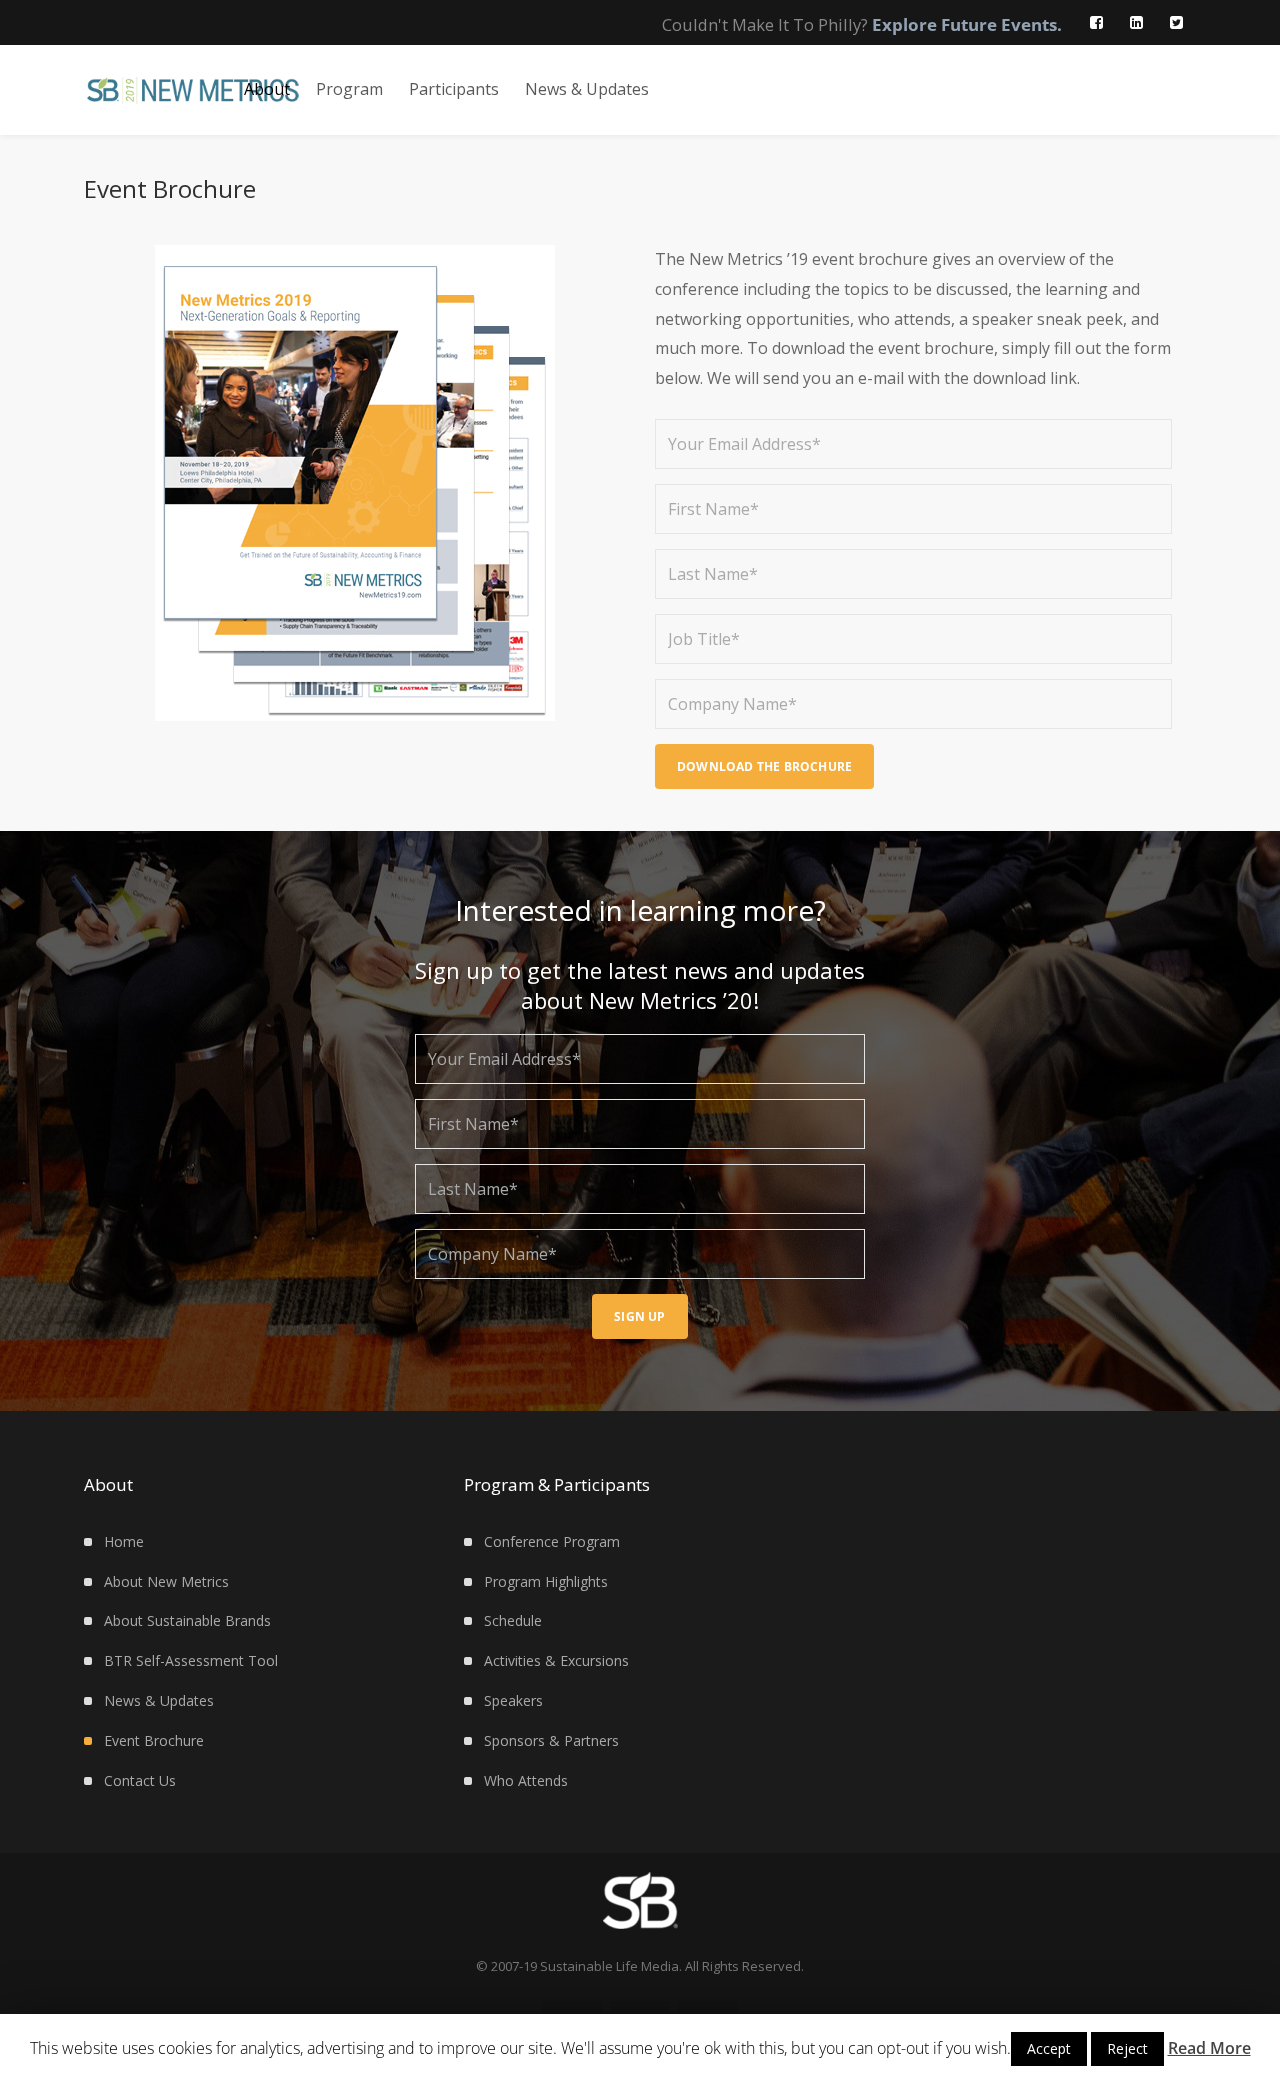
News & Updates (159, 1700)
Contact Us (140, 1780)
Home (124, 1541)
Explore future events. (967, 24)
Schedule (513, 1620)
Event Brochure (154, 1740)
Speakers (513, 1700)
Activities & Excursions (556, 1660)
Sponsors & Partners (551, 1740)
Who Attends (526, 1780)
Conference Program (552, 1541)
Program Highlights (546, 1581)
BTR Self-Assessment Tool (191, 1660)
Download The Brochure (764, 766)
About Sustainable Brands (187, 1620)
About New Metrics (166, 1581)
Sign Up (639, 1316)
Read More (1209, 2048)
